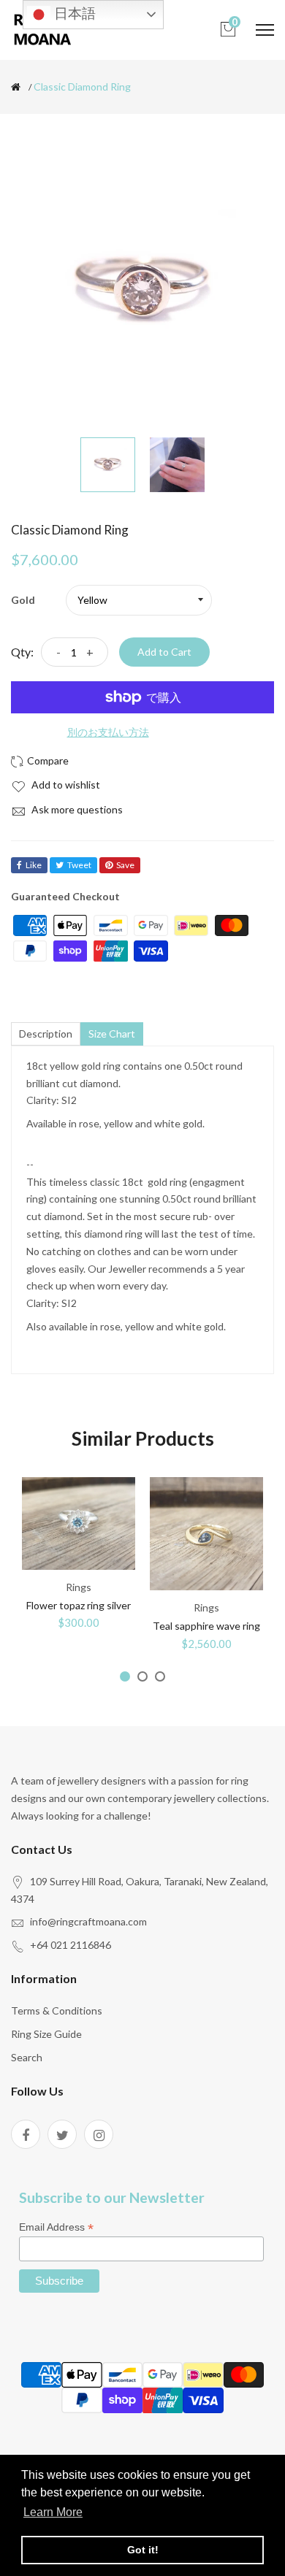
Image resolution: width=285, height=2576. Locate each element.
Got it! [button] (143, 2550)
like (34, 865)
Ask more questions (76, 809)
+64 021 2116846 (71, 1945)
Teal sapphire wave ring (206, 1626)
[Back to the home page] (16, 87)
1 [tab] (125, 1676)
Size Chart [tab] (112, 1034)
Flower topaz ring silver (79, 1605)
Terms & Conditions (57, 2010)
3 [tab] (160, 1676)
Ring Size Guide (46, 2034)
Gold (23, 600)
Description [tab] (46, 1034)
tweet (79, 865)
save (125, 865)
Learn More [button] (53, 2512)
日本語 (73, 14)
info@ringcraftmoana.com (88, 1921)
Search (27, 2057)
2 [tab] (142, 1676)
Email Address (56, 2227)
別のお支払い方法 (108, 732)
